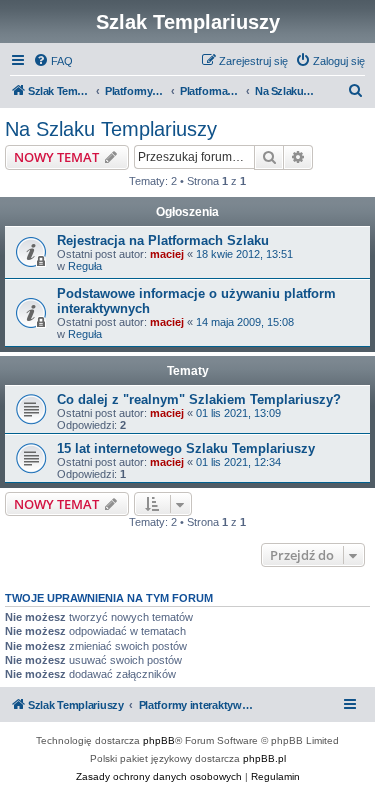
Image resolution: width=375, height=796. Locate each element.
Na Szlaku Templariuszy (111, 129)
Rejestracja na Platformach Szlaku (163, 240)
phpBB (159, 740)
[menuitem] (53, 61)
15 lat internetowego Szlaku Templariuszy (186, 448)
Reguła (85, 266)
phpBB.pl (264, 758)
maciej (167, 254)
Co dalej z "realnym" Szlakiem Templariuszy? (199, 399)
